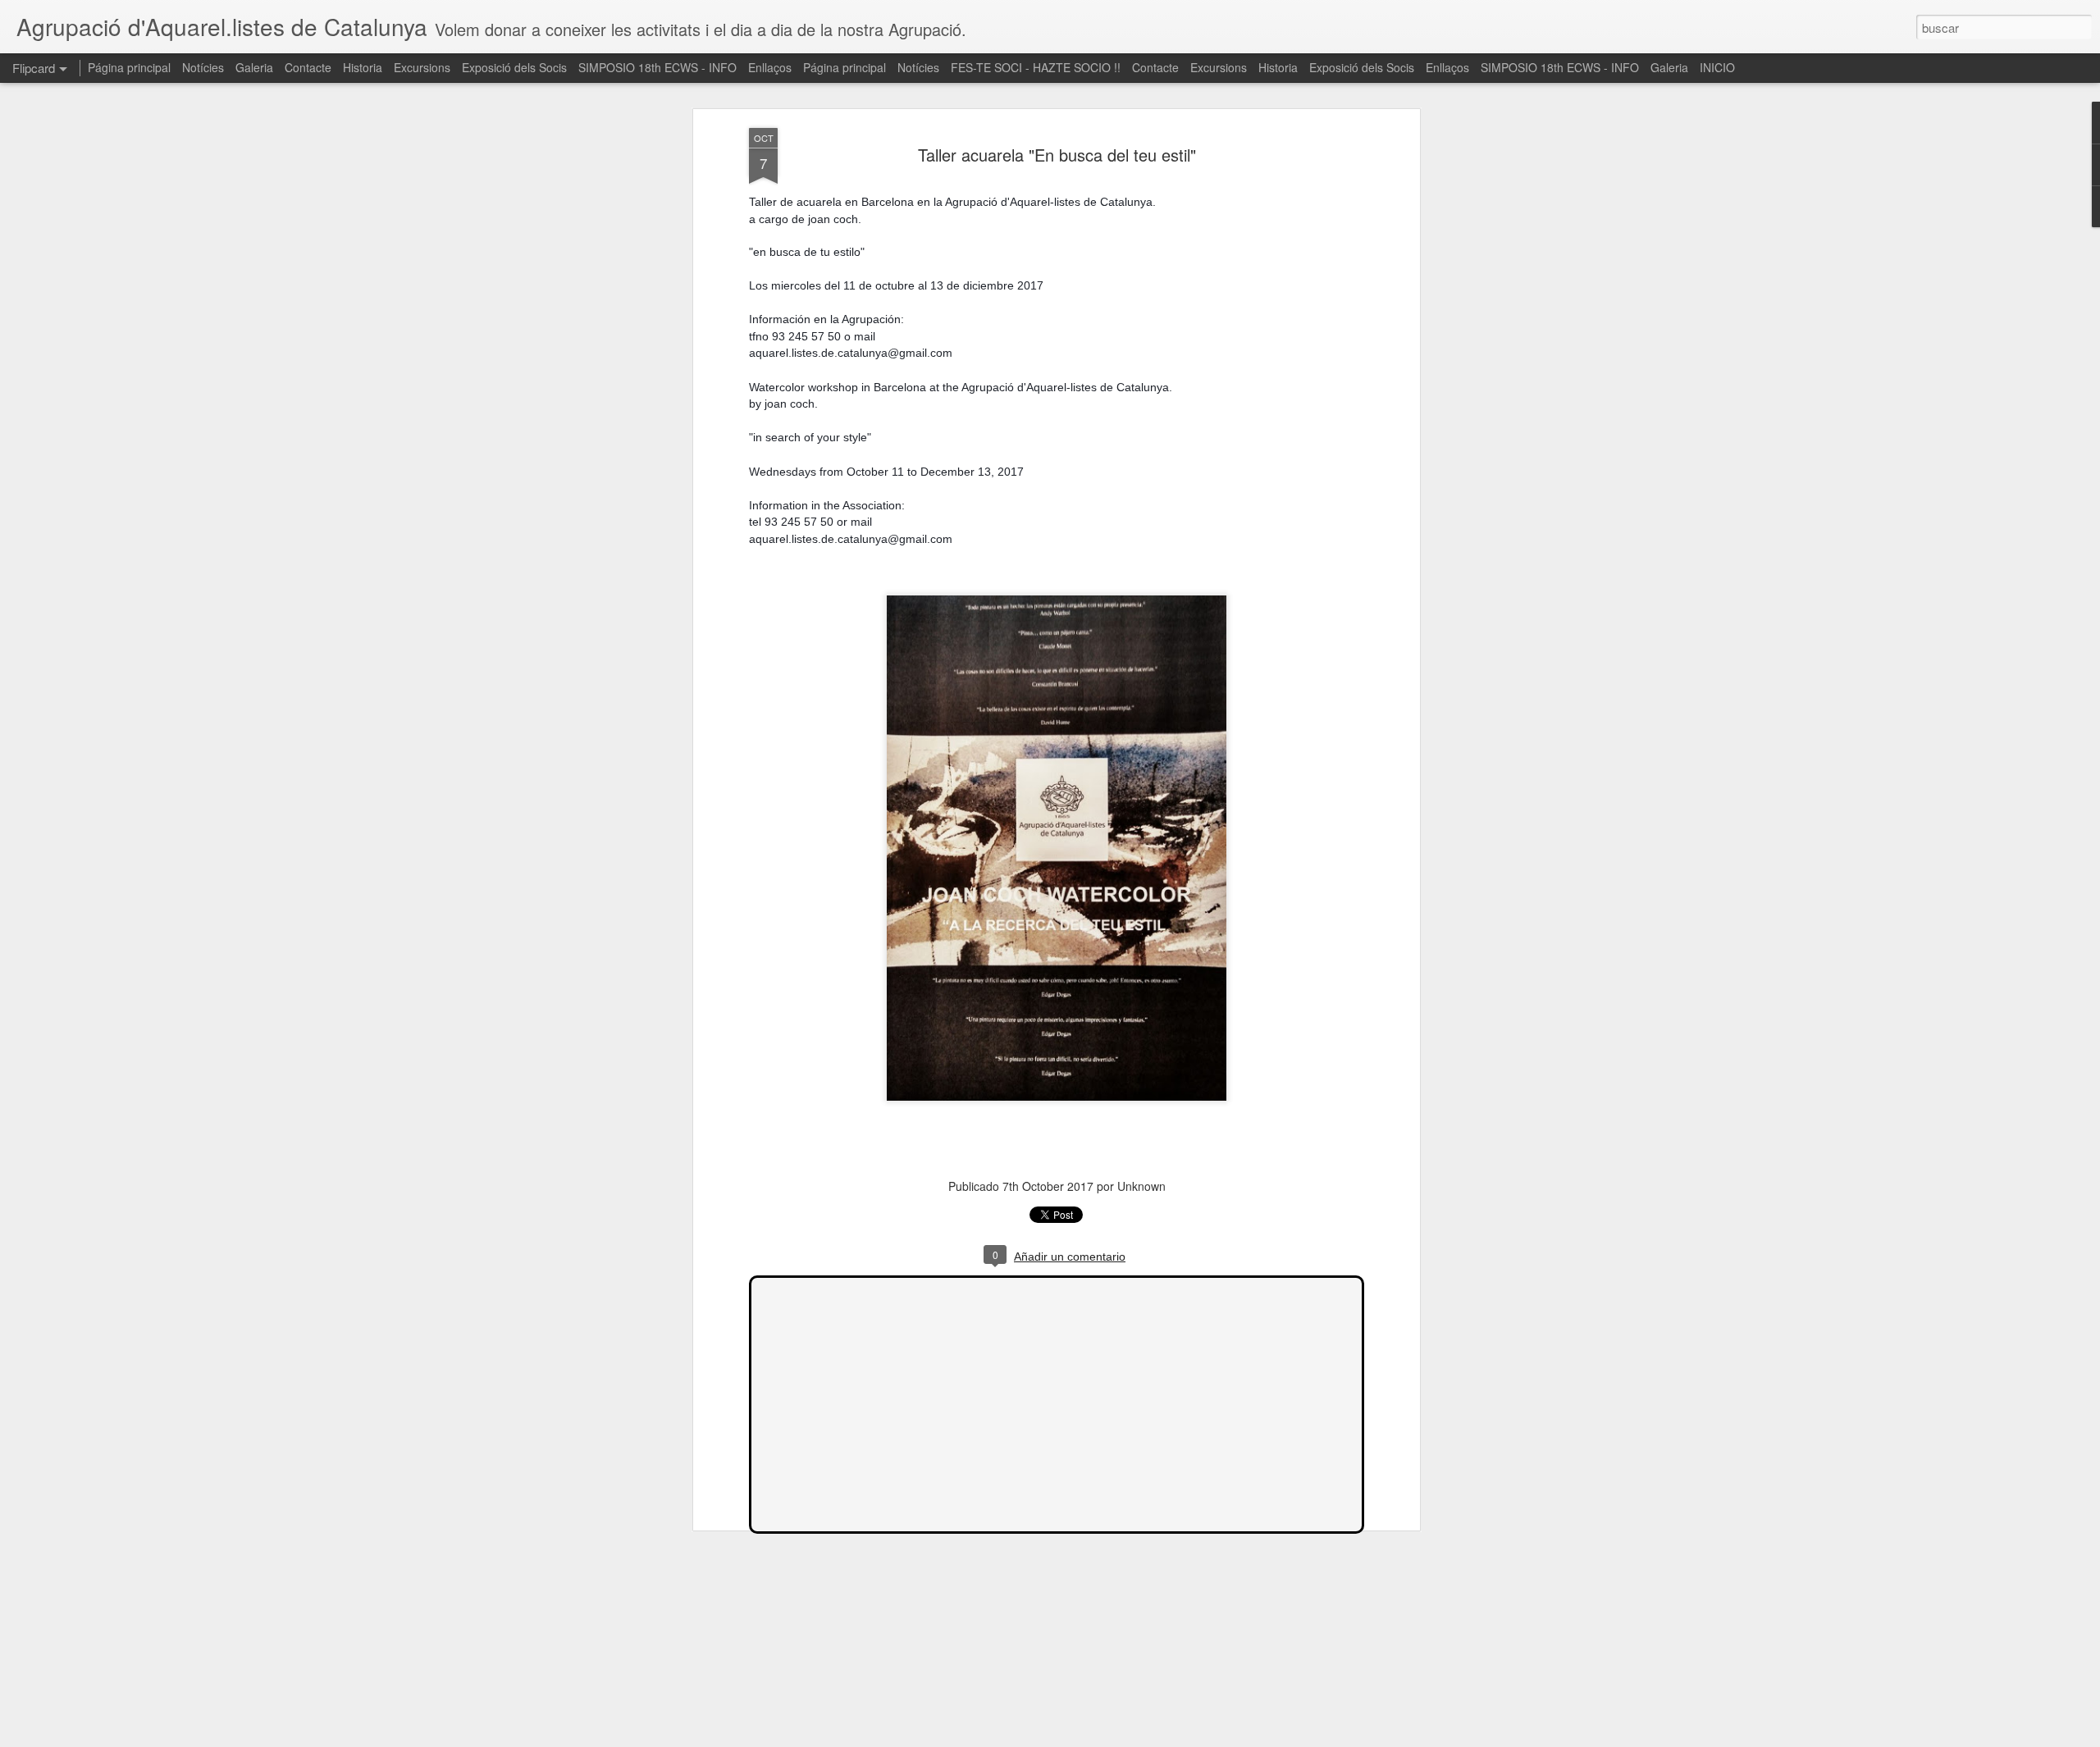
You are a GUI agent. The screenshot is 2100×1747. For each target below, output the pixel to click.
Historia (363, 67)
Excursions (422, 67)
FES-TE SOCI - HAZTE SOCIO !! (1036, 67)
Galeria (254, 67)
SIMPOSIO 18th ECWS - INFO (657, 67)
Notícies (203, 67)
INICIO (1717, 67)
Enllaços (770, 67)
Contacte (308, 67)
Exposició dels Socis (514, 67)
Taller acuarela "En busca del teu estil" (1057, 155)
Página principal (129, 67)
